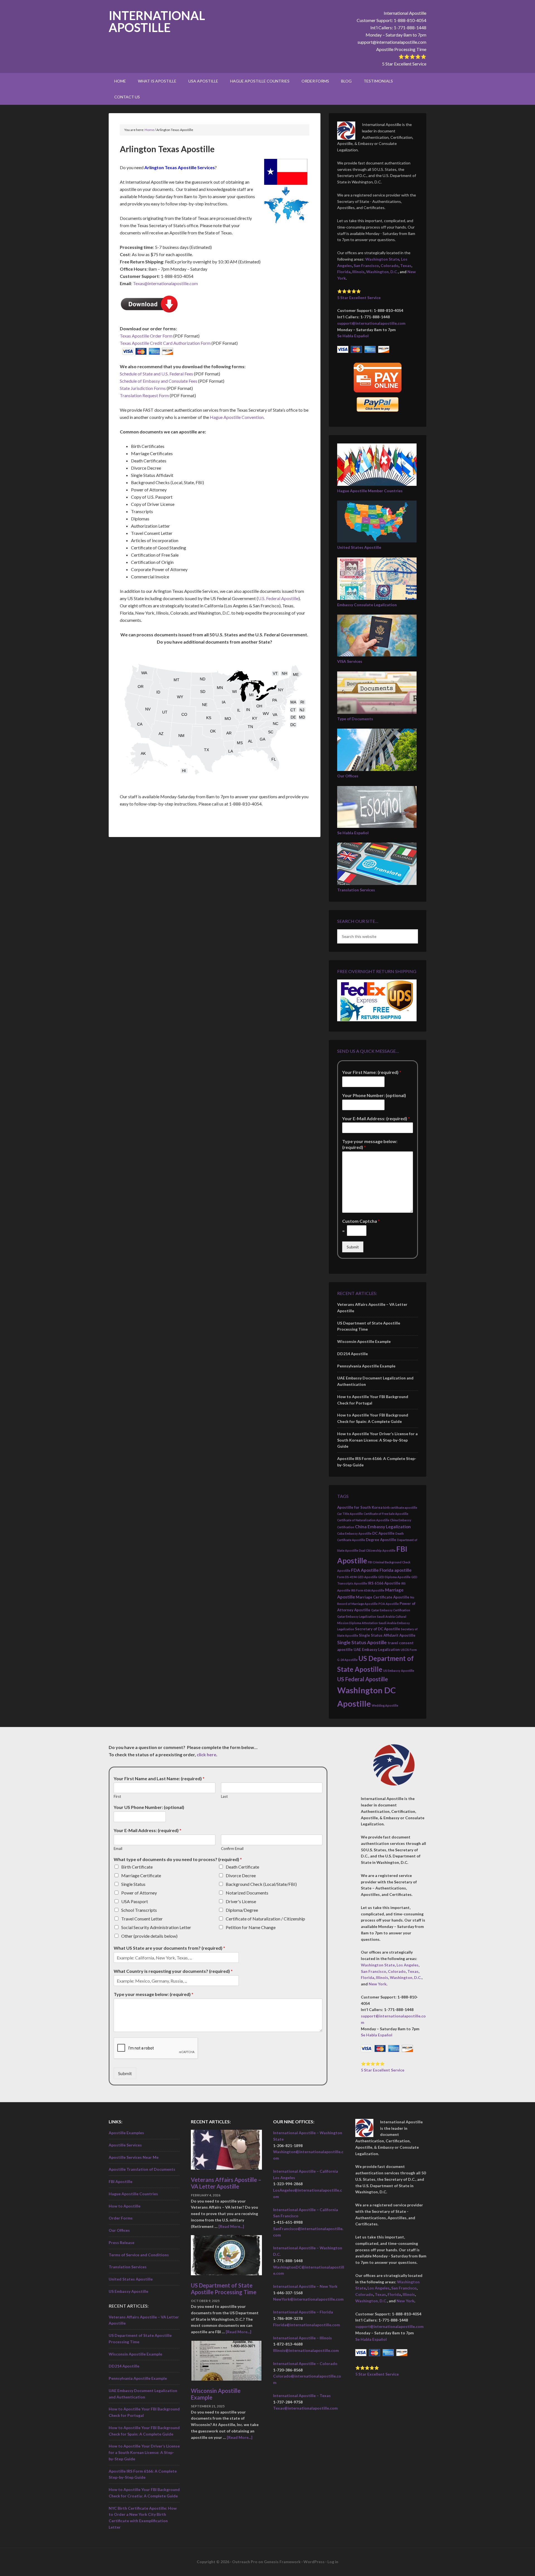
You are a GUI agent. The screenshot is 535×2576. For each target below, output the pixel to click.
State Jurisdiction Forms (143, 388)
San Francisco (366, 265)
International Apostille (157, 21)
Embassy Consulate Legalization (367, 605)
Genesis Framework (282, 2562)
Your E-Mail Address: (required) (376, 1118)
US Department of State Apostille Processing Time (224, 2289)
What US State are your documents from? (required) (169, 1948)
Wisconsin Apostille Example (364, 1341)
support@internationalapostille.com (392, 42)
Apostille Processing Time (401, 49)
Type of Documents (355, 719)
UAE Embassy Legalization (377, 1650)
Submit (353, 1247)
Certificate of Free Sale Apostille (386, 1514)
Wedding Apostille (385, 1705)
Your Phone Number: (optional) (374, 1095)
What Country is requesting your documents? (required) (173, 1971)
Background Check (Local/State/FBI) (261, 1884)
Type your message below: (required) (370, 1144)
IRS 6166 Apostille (384, 1583)
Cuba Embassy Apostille (354, 1533)
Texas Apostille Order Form (146, 336)
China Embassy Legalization (383, 1527)
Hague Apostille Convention (237, 417)
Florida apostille (396, 1570)
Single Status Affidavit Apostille (387, 1635)
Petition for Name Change (251, 1927)
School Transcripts (139, 1910)
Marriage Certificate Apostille (383, 1597)
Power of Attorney (139, 1893)
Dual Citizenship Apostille (377, 1550)
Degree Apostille (381, 1540)
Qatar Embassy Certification (391, 1610)
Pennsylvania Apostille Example (366, 1366)
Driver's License (241, 1901)
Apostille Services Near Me (134, 2157)
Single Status (133, 1884)
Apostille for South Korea (360, 1507)
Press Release (121, 2243)
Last (224, 1796)
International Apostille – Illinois (302, 2338)
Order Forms (121, 2218)
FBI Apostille (121, 2181)
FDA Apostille (365, 1570)
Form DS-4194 (347, 1577)
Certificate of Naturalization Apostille (363, 1520)
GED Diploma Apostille (394, 1577)
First (117, 1796)
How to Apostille (125, 2206)
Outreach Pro (245, 2562)
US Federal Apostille (363, 1679)
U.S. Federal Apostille (278, 598)
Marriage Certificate (141, 1875)
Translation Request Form (144, 395)
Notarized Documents (247, 1893)
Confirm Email (232, 1849)
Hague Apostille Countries (133, 2194)
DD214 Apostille (352, 1354)
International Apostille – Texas (302, 2396)
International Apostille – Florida (303, 2312)
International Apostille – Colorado (305, 2363)
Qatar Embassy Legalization (357, 1616)
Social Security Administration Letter (156, 1927)
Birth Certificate (137, 1867)
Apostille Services (125, 2145)
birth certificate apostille (400, 1507)
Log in (333, 2562)
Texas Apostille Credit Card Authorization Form (165, 343)
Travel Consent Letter (142, 1919)
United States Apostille (359, 547)
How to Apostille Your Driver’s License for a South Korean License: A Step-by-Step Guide (377, 1440)
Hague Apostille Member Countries (370, 491)
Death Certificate (242, 1867)
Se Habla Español (353, 336)
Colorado (390, 265)
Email (118, 1849)
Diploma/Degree (242, 1910)
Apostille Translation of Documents (142, 2169)
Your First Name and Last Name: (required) (159, 1778)
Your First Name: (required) (372, 1072)
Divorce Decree (241, 1875)
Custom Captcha (361, 1221)
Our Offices (348, 776)
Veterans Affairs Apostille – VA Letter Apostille (226, 2183)
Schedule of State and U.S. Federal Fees (156, 374)
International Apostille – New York (305, 2286)
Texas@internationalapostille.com (165, 283)
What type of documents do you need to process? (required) (178, 1859)
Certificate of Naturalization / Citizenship (265, 1919)
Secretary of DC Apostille (378, 1629)
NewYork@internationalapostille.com (308, 2299)
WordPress (314, 2562)
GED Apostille (367, 1577)
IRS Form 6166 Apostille (368, 1590)
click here (206, 1754)
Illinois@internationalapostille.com (306, 2350)
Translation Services (356, 890)
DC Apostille (383, 1533)
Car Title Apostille (350, 1514)
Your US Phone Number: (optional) (149, 1807)
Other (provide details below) (149, 1936)
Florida (344, 272)
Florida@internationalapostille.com (307, 2325)
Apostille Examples (126, 2133)
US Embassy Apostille (399, 1671)
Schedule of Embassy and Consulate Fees (159, 381)
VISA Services (350, 661)
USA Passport (135, 1901)
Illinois (358, 272)
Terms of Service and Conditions (139, 2255)
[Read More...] (231, 2226)
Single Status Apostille (362, 1642)
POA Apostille (389, 1604)
